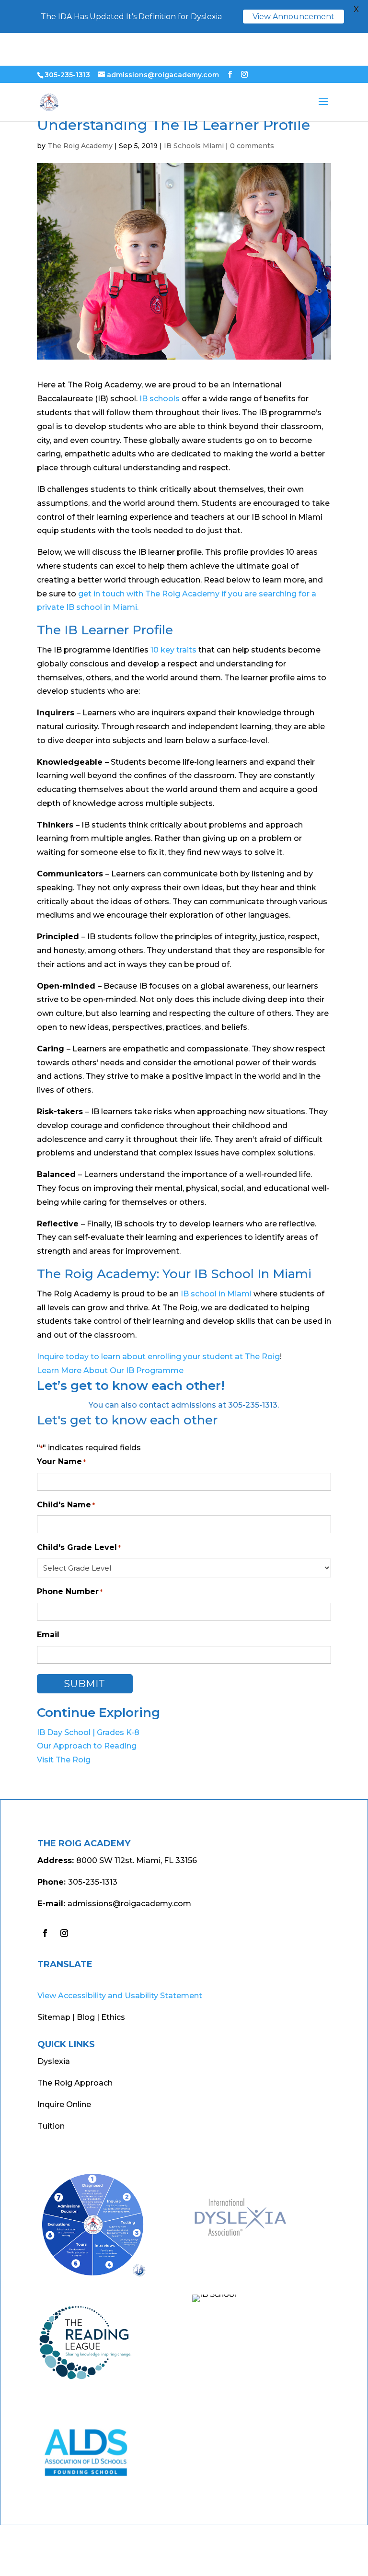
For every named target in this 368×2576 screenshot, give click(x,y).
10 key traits (173, 650)
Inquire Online (64, 2104)
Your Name (61, 1462)
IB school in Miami (216, 1294)
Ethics (113, 2017)
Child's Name (66, 1505)
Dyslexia (54, 2061)
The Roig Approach (75, 2083)
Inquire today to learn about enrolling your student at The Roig (158, 1357)
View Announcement (293, 17)
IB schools (160, 399)
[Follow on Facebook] (45, 1933)
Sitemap (54, 2017)
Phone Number (70, 1591)
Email (48, 1635)
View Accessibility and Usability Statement (120, 1996)
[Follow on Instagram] (64, 1933)
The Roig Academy (80, 146)
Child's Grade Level (79, 1547)
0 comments (252, 146)
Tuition (51, 2126)
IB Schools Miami (194, 146)
